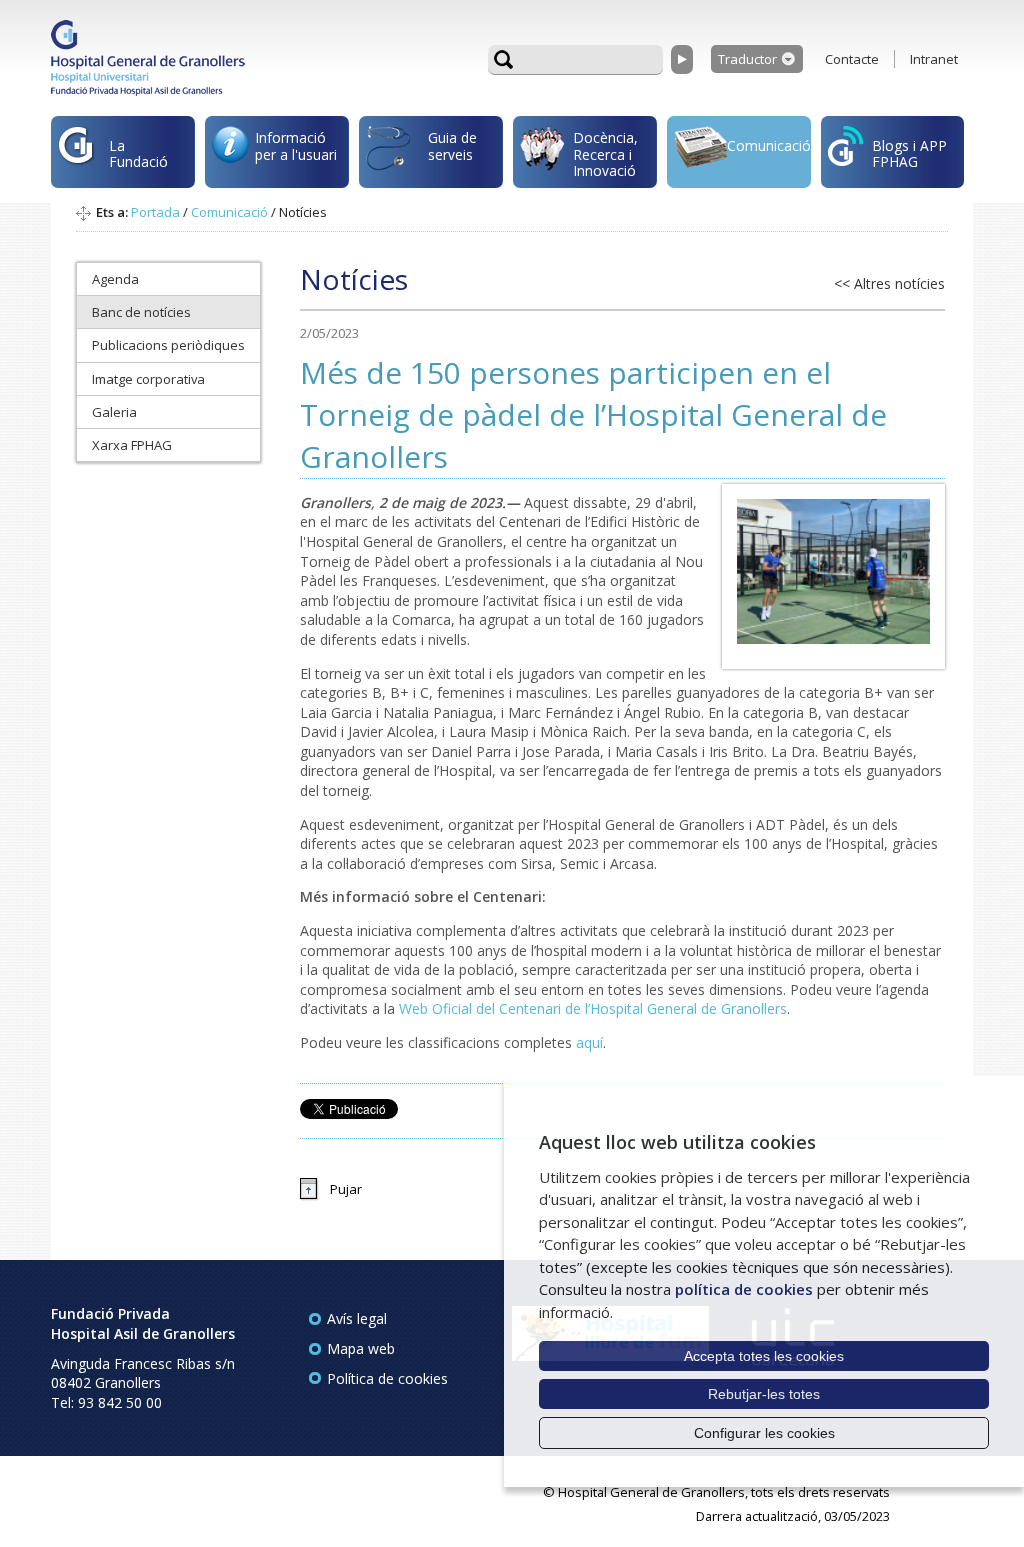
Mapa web (361, 1348)
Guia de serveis (452, 145)
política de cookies (744, 1289)
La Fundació (138, 153)
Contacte (852, 59)
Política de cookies (387, 1378)
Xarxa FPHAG (132, 445)
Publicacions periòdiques (168, 345)
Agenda (115, 279)
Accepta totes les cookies (764, 1356)
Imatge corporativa (148, 379)
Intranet (934, 59)
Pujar (346, 1189)
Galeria (114, 412)
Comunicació (768, 145)
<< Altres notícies (889, 283)
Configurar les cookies (764, 1433)
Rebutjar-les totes (764, 1394)
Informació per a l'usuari (296, 145)
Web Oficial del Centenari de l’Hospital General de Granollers (593, 1008)
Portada (155, 212)
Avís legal (357, 1318)
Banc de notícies (141, 312)
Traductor (747, 59)
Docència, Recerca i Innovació (605, 154)
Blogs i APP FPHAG (909, 153)
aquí (589, 1042)
